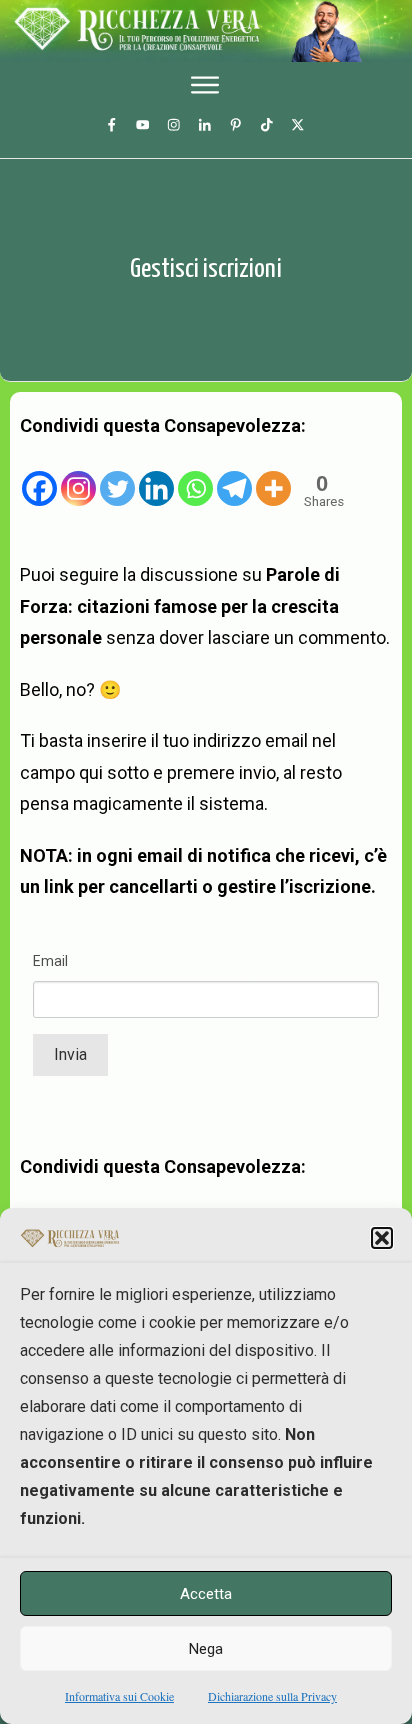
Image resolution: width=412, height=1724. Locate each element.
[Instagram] (78, 474)
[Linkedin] (156, 474)
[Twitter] (117, 474)
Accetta (206, 1594)
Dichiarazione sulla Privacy (272, 1696)
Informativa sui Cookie (119, 1696)
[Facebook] (39, 474)
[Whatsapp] (195, 474)
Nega (206, 1649)
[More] (273, 474)
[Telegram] (234, 474)
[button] (382, 1238)
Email (50, 961)
